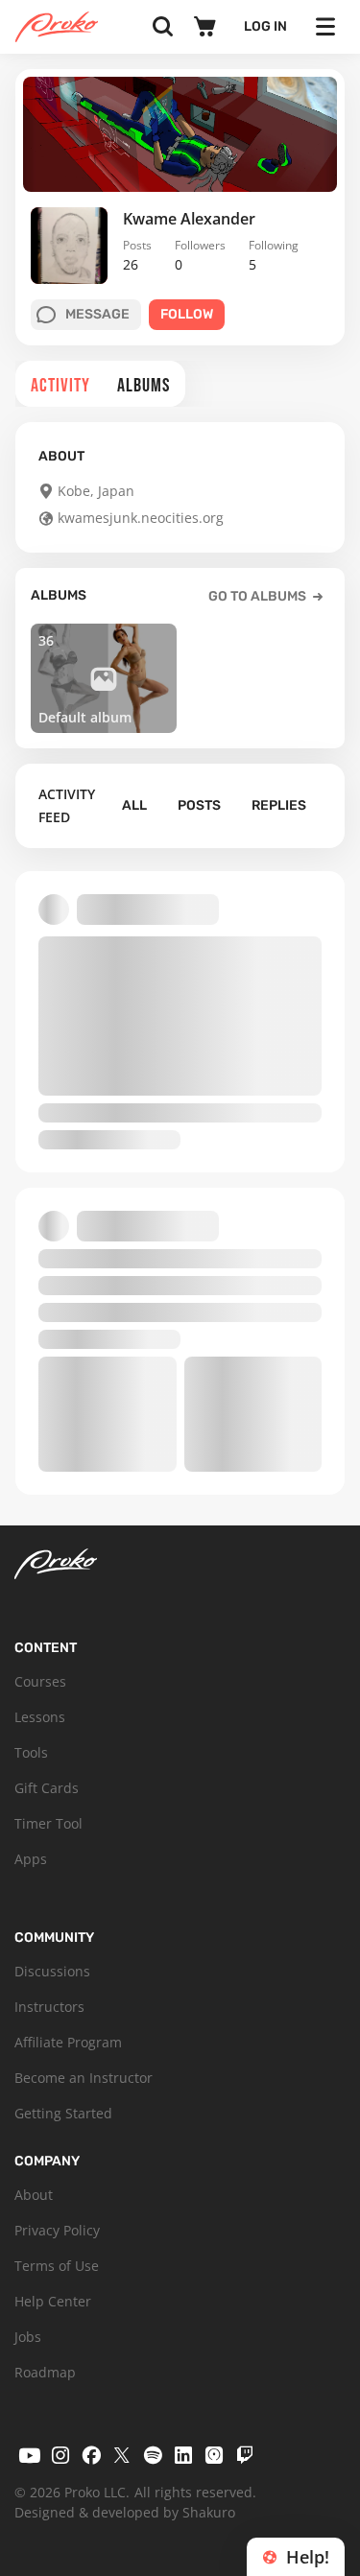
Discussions (52, 1971)
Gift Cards (47, 1788)
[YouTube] (30, 2455)
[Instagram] (60, 2455)
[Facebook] (91, 2455)
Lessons (40, 1717)
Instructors (49, 2007)
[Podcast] (214, 2455)
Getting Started (63, 2113)
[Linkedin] (183, 2455)
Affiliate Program (68, 2042)
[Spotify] (153, 2455)
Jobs (28, 2337)
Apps (31, 1859)
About (34, 2195)
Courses (40, 1681)
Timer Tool (48, 1823)
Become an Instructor (84, 2078)
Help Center (53, 2301)
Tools (31, 1752)
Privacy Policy (57, 2230)
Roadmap (45, 2372)
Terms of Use (57, 2266)
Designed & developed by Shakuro (125, 2512)
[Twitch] (245, 2455)
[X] (122, 2455)
